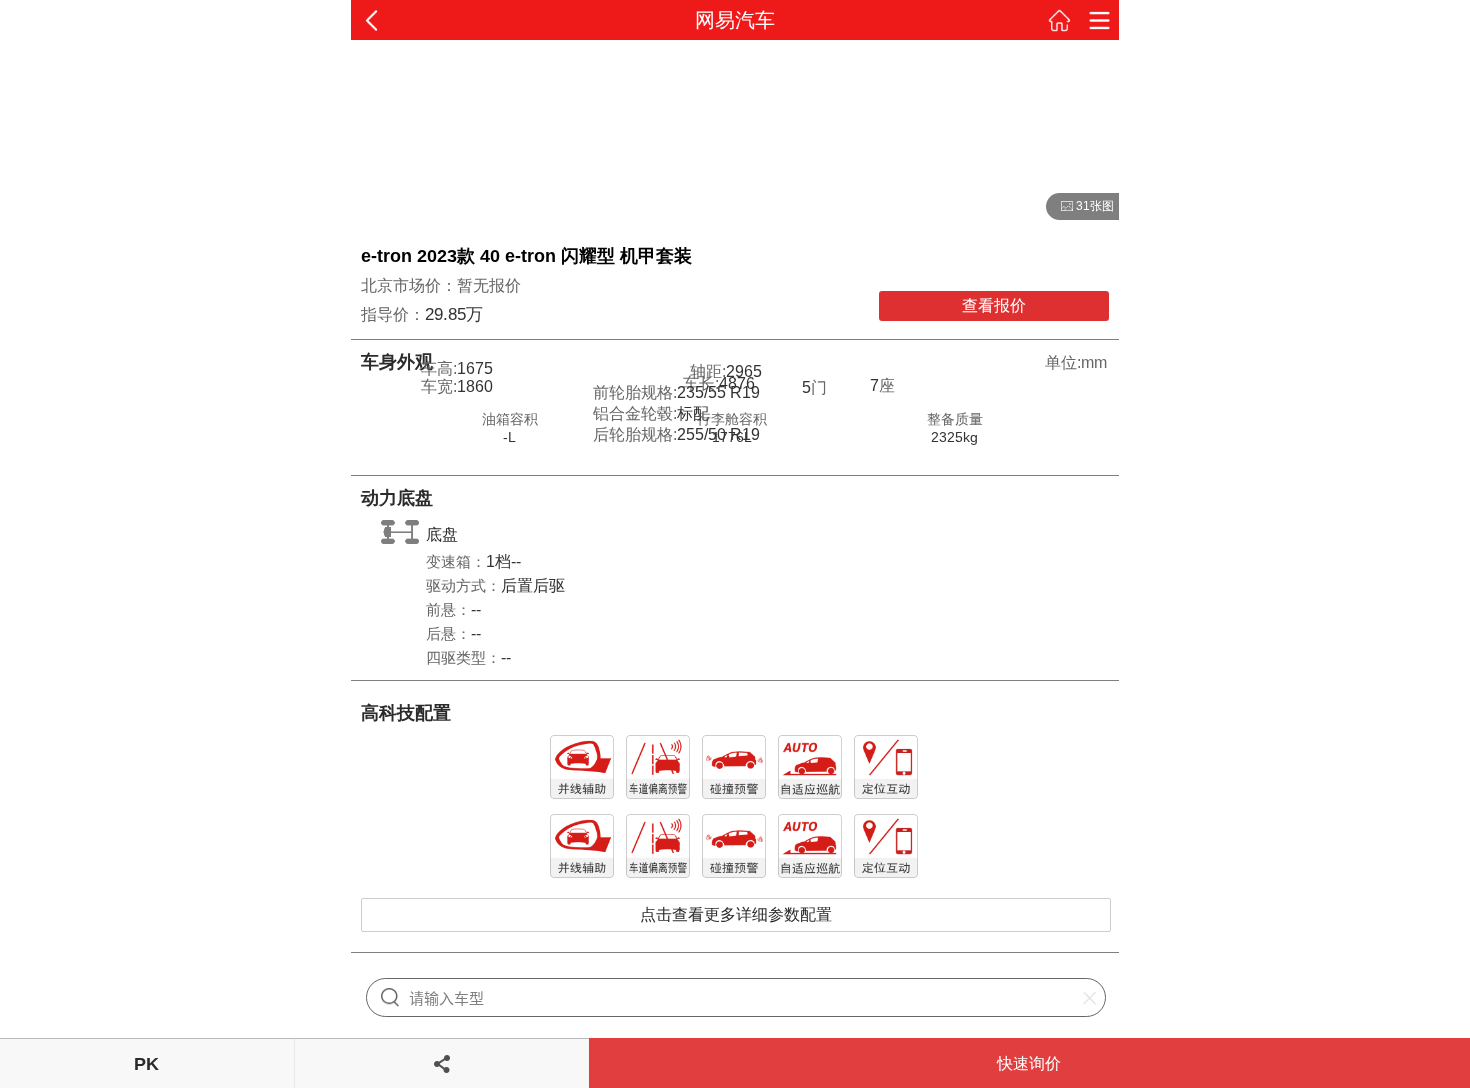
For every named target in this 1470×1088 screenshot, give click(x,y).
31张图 (1080, 207)
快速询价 (1029, 1063)
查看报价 (994, 305)
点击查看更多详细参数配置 (736, 914)
